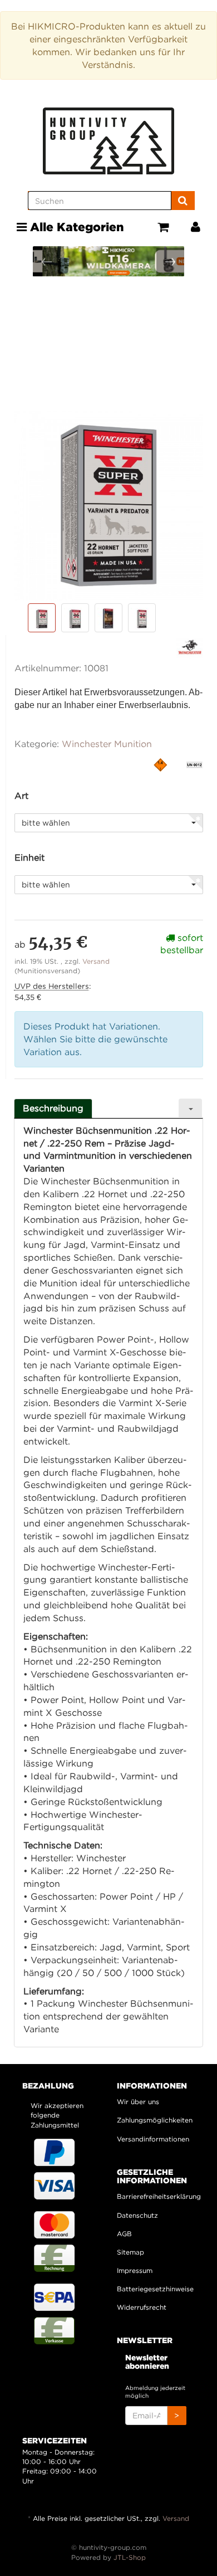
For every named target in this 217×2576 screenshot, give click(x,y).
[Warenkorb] (163, 227)
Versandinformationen (153, 2139)
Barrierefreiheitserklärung (156, 2196)
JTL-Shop (130, 2557)
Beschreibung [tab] (53, 1108)
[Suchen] (183, 201)
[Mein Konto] (196, 227)
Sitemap (130, 2252)
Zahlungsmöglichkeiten (155, 2120)
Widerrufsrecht (142, 2307)
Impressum (135, 2270)
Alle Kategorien (75, 227)
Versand (96, 961)
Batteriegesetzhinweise (155, 2289)
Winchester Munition (107, 744)
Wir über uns (138, 2102)
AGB (124, 2234)
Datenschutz (137, 2215)
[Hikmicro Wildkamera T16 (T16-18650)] (114, 261)
